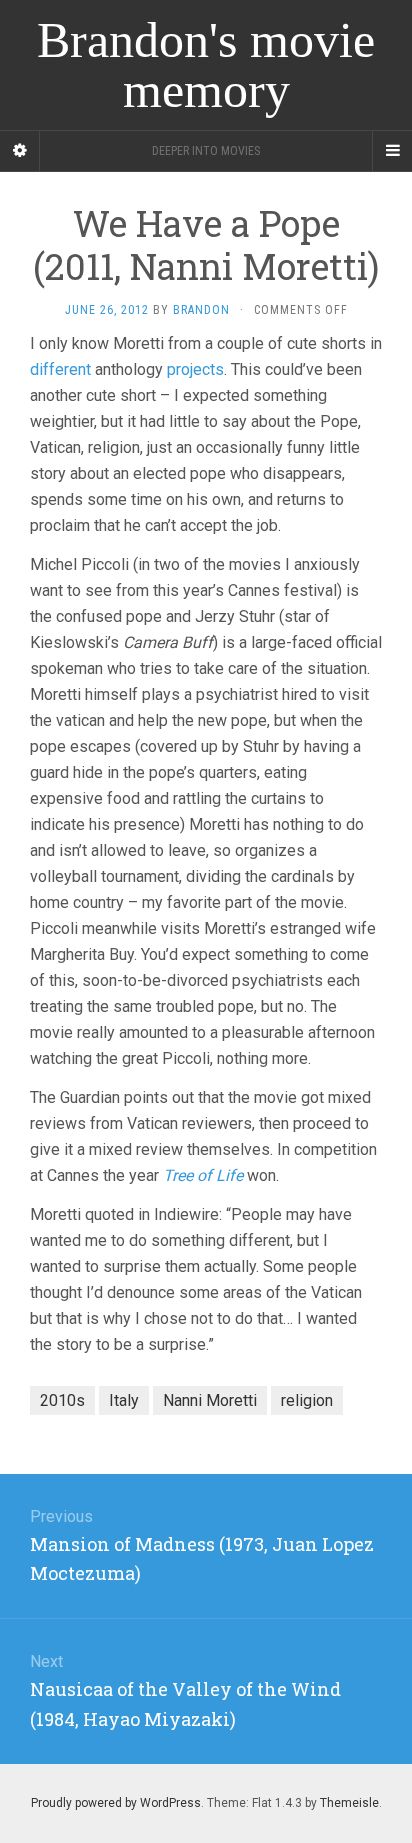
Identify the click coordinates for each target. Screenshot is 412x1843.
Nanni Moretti (210, 1400)
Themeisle (349, 1803)
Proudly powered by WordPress (116, 1803)
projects (195, 369)
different (60, 369)
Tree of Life (203, 1175)
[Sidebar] (20, 151)
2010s (62, 1400)
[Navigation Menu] (392, 151)
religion (307, 1400)
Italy (124, 1400)
